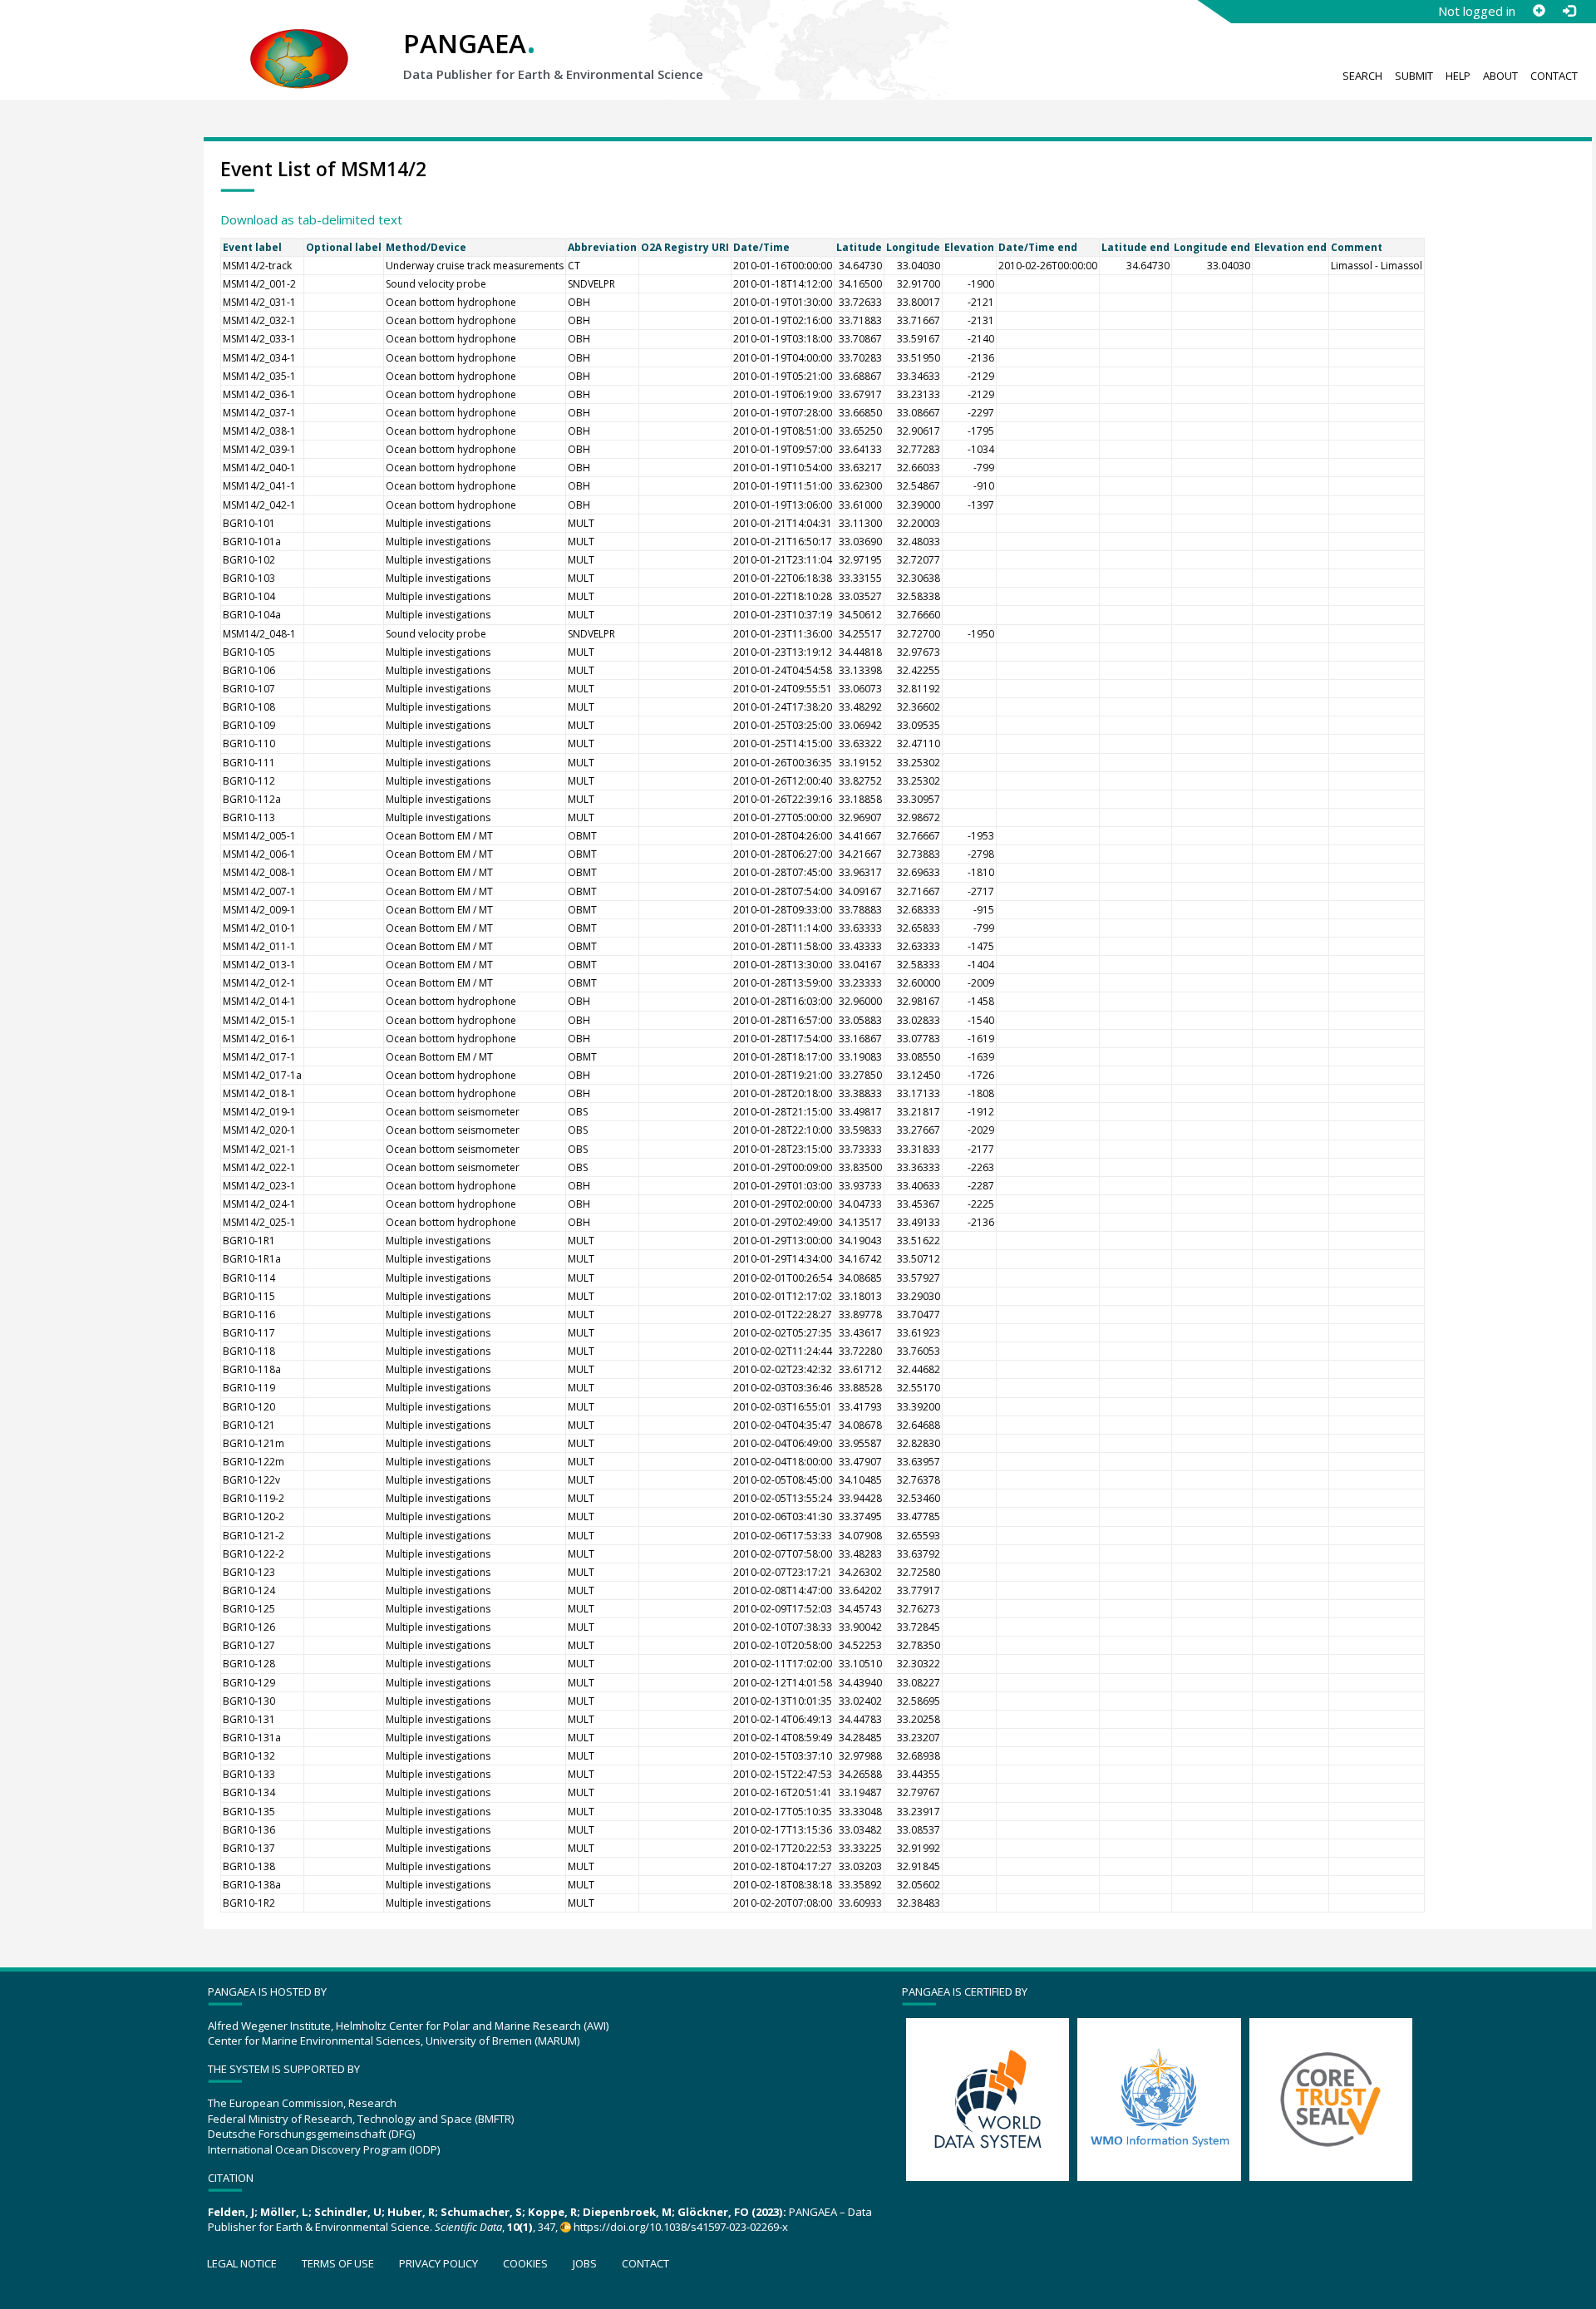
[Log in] (1569, 11)
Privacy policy (438, 2263)
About (1500, 76)
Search (1362, 76)
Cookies (525, 2263)
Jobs (585, 2263)
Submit (1414, 76)
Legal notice (242, 2263)
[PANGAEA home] (299, 42)
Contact (1554, 76)
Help (1458, 76)
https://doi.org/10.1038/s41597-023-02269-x (681, 2227)
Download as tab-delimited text (311, 219)
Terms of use (338, 2263)
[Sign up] (1539, 11)
